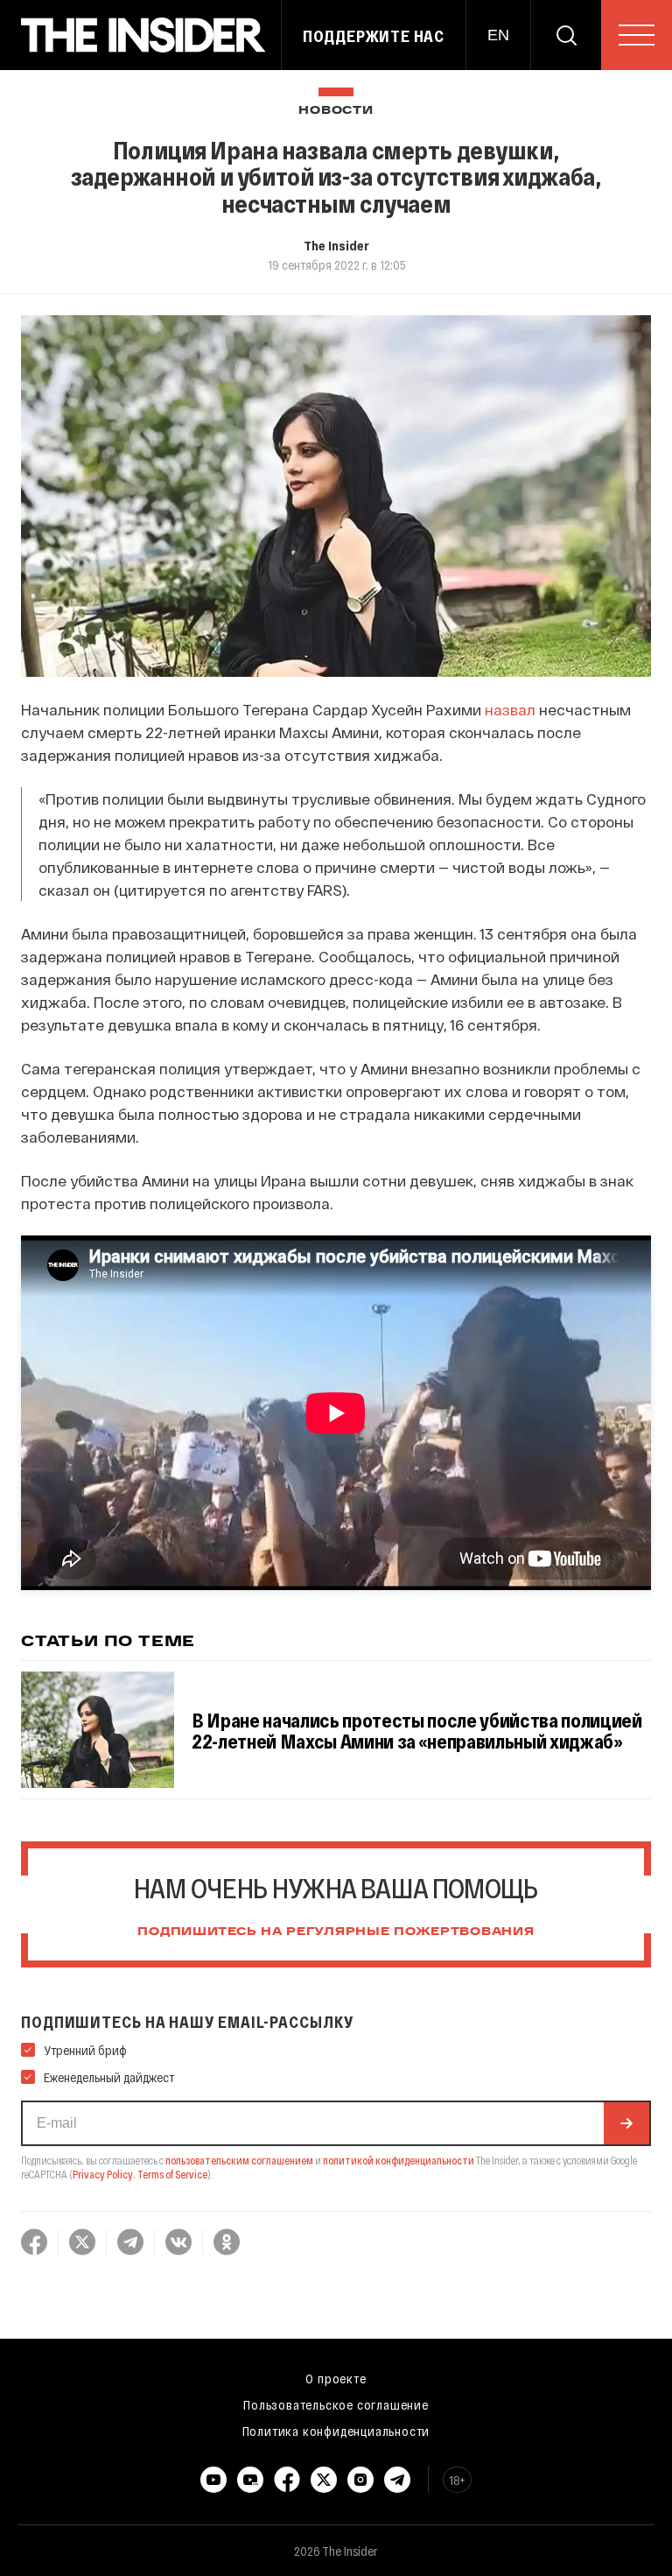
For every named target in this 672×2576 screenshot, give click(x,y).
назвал (510, 709)
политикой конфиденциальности (399, 2160)
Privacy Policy (103, 2174)
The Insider (336, 245)
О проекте (336, 2378)
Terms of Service (172, 2174)
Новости (336, 111)
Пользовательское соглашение (336, 2404)
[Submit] (626, 2123)
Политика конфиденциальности (336, 2431)
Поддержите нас (374, 36)
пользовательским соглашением (239, 2160)
